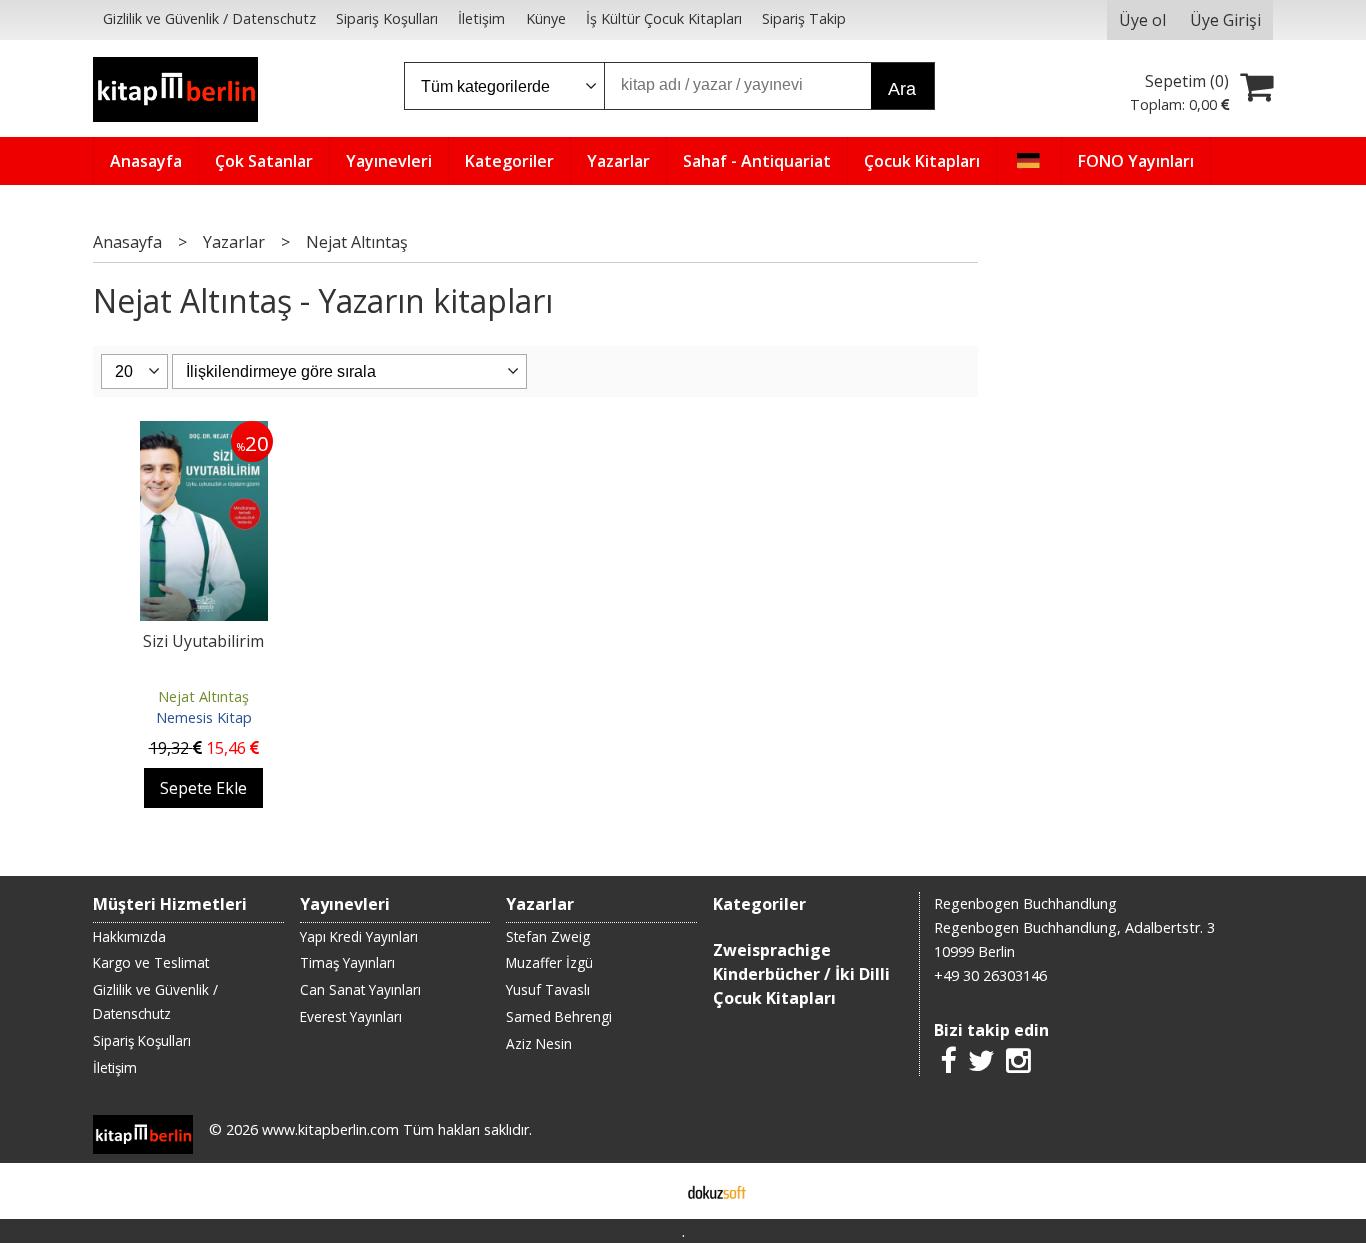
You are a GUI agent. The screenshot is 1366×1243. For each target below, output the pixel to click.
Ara (902, 89)
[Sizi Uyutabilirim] (204, 433)
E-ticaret (651, 1191)
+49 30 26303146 (990, 975)
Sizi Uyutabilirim (203, 641)
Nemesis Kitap (204, 717)
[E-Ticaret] (717, 1191)
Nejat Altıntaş (203, 696)
